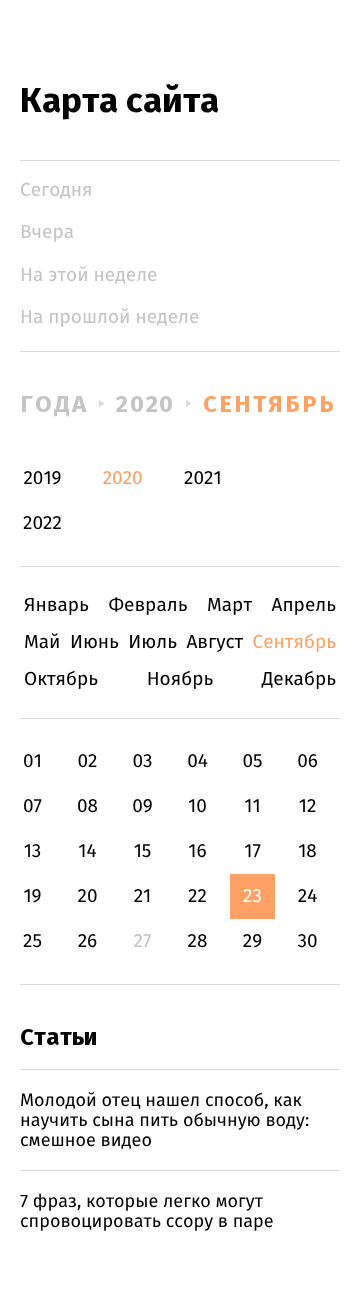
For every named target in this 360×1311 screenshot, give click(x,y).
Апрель (304, 605)
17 (252, 851)
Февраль (147, 605)
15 (143, 851)
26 (88, 941)
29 (252, 941)
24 (308, 896)
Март (229, 605)
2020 (146, 404)
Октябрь (61, 679)
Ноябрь (180, 679)
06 (307, 761)
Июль (152, 642)
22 (197, 896)
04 (197, 761)
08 (87, 806)
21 (143, 896)
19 (32, 896)
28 (198, 941)
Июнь (94, 642)
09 (142, 806)
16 (197, 851)
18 (307, 851)
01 (32, 761)
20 (87, 896)
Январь (56, 605)
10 (197, 806)
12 (308, 806)
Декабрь (299, 679)
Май (42, 642)
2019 (42, 478)
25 (32, 941)
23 (252, 896)
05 (252, 761)
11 (252, 806)
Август (214, 642)
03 (142, 761)
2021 (203, 478)
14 (87, 851)
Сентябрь (269, 404)
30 (307, 941)
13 (33, 851)
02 (87, 761)
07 (32, 806)
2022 (42, 523)
